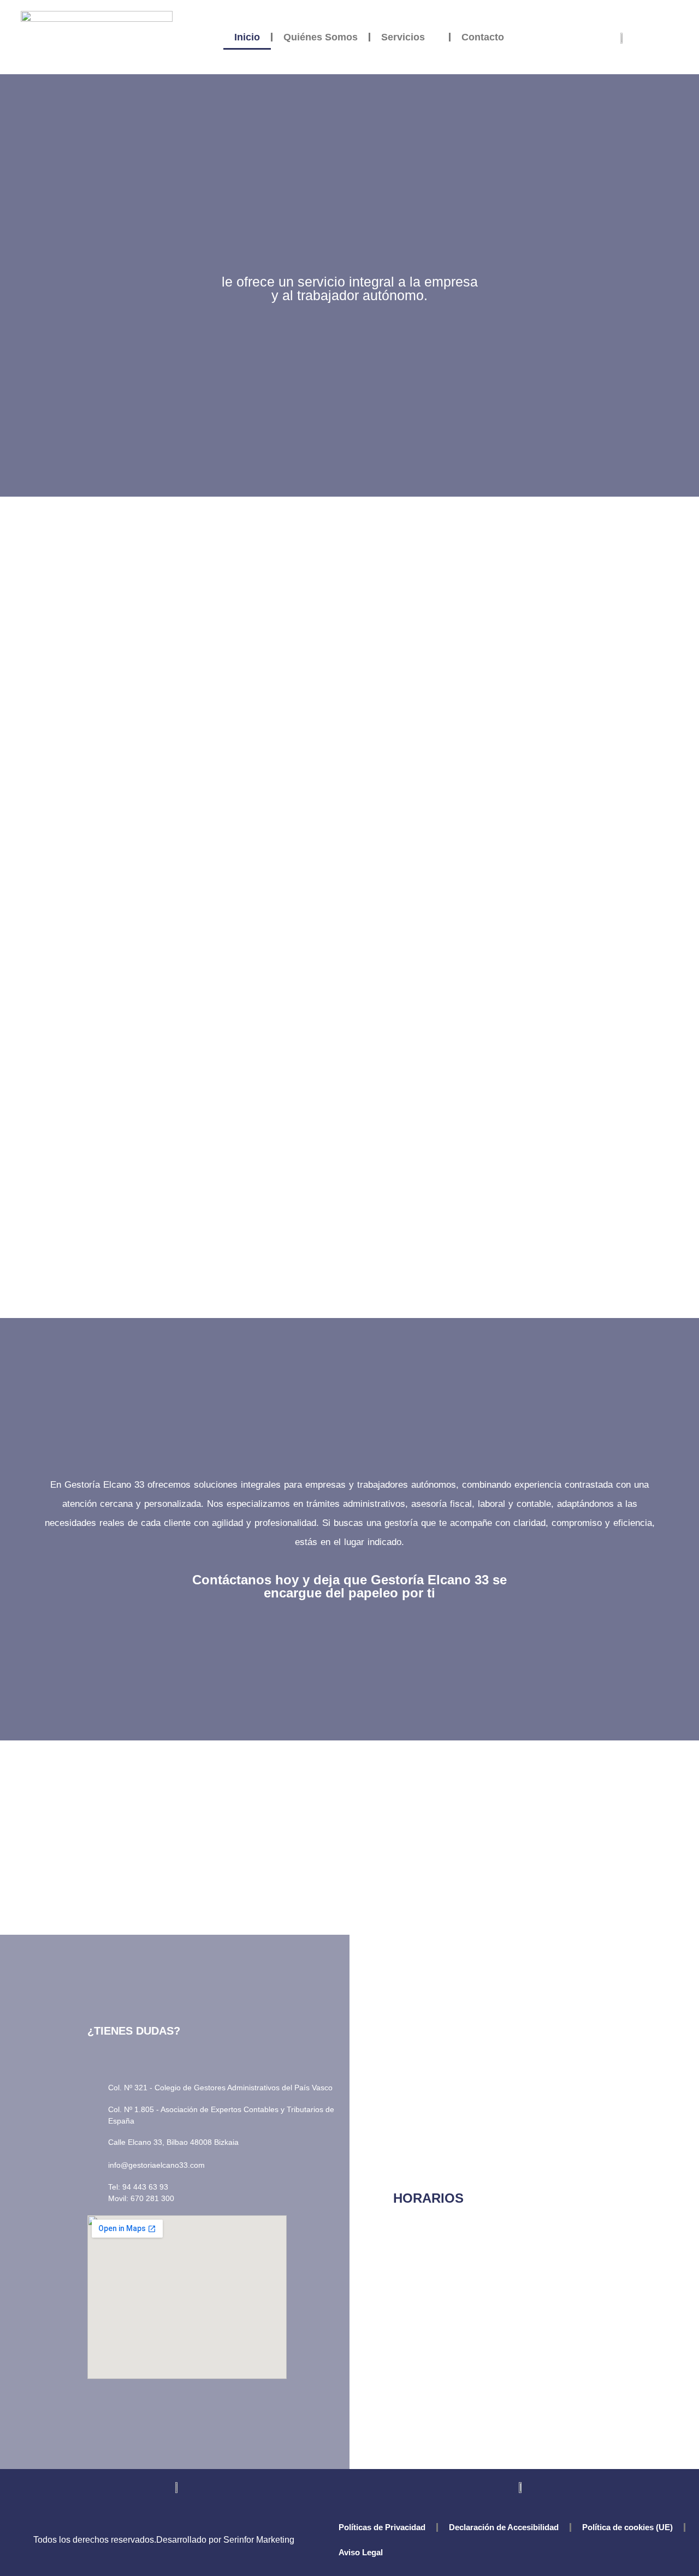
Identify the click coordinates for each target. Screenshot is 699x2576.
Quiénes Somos (321, 37)
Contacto (483, 37)
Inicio (247, 37)
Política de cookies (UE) (627, 2527)
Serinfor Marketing (259, 2540)
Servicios (403, 37)
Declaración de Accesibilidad (504, 2527)
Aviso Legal (361, 2552)
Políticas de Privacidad (382, 2527)
